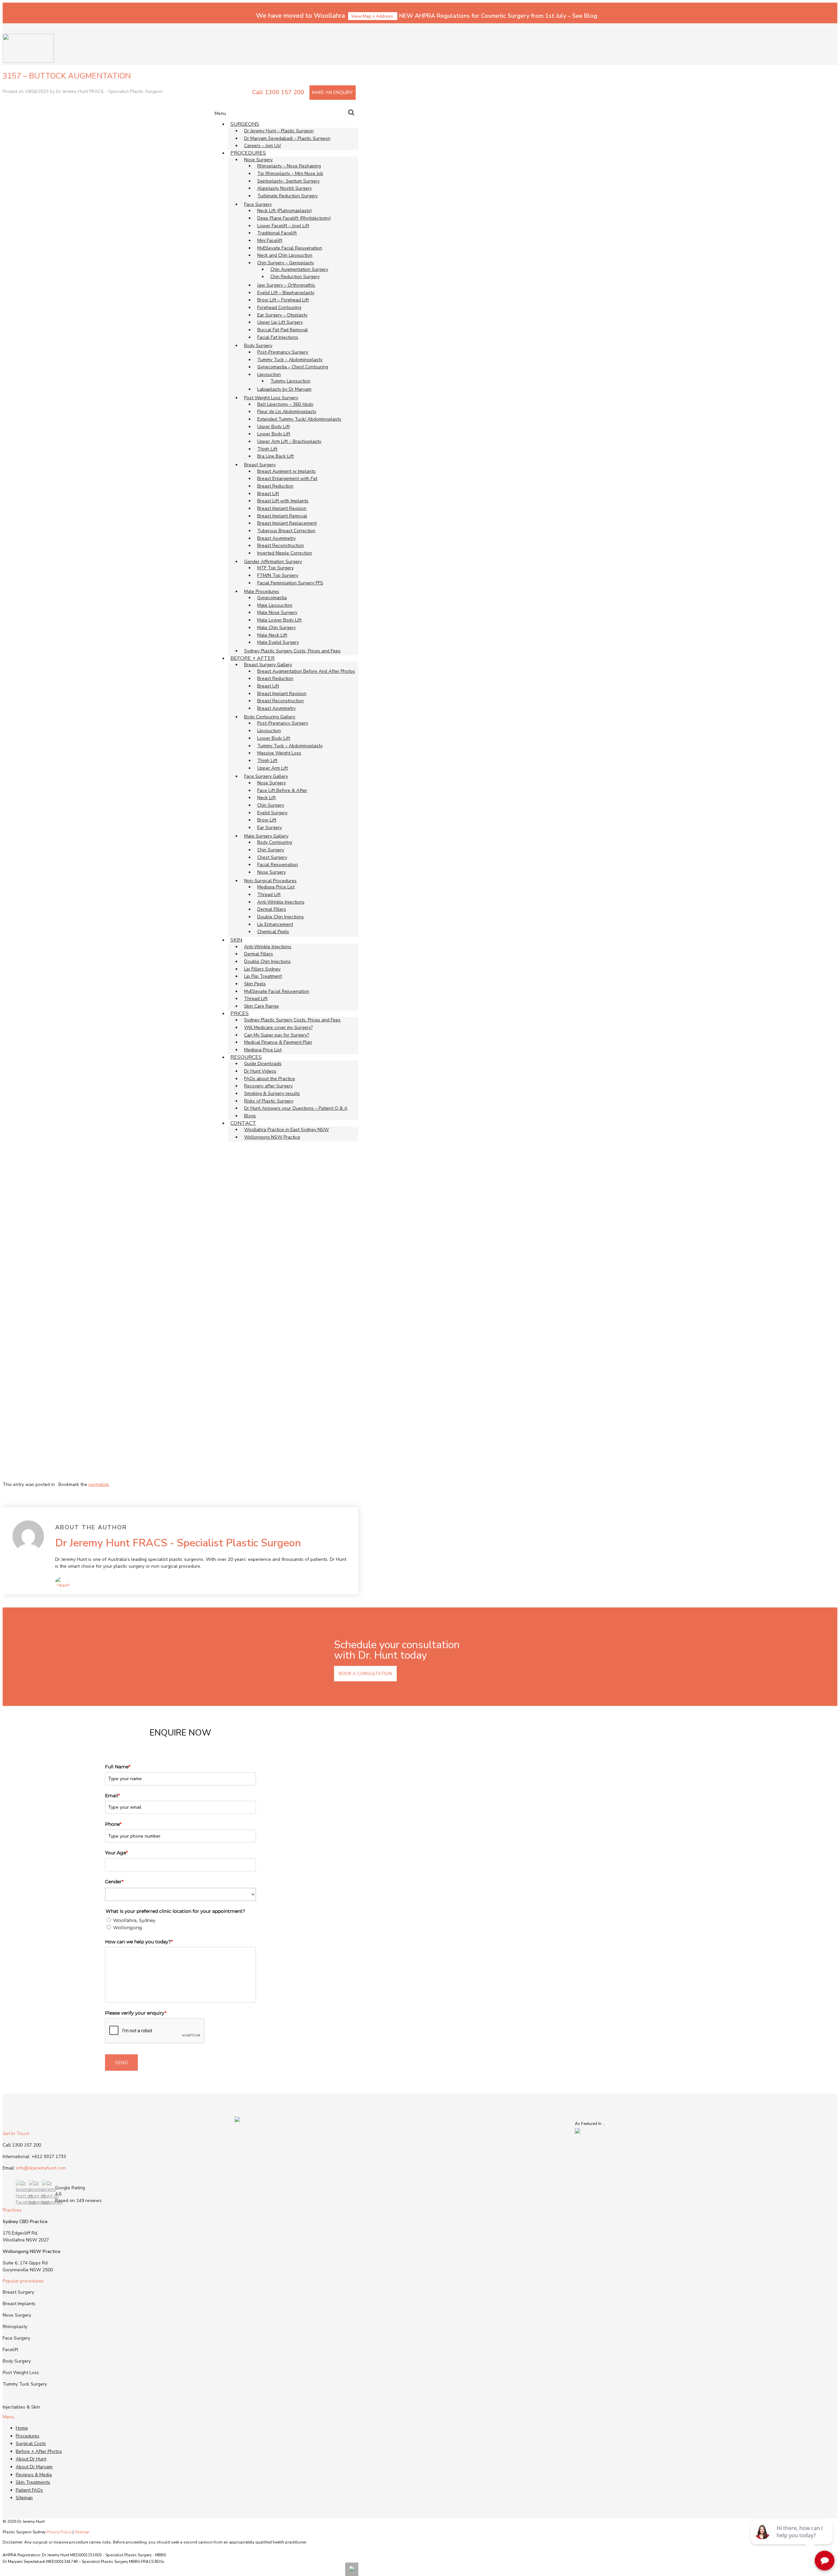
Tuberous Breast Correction (286, 531)
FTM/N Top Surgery (278, 575)
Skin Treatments (33, 2482)
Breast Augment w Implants (286, 471)
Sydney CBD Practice (25, 2222)
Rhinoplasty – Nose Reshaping (289, 166)
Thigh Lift (267, 449)
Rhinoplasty (15, 2327)
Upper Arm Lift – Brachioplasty (289, 441)
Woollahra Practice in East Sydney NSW (286, 1130)
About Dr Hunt (31, 2459)
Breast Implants (19, 2304)
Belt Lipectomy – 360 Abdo (285, 404)
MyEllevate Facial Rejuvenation (290, 248)
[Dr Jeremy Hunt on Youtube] (52, 2202)
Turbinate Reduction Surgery (287, 196)
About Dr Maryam (34, 2467)
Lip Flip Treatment (263, 976)
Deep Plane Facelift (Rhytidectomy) (294, 218)
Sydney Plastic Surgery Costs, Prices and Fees (292, 651)
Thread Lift (269, 895)
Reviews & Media (34, 2475)
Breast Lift (268, 494)
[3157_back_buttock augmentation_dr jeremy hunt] (109, 1312)
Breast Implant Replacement (287, 523)
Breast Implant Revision (282, 508)
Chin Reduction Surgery (295, 277)
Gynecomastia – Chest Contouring (293, 367)
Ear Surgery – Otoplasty (282, 315)
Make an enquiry (333, 92)
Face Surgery (16, 2338)
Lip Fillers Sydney (262, 969)
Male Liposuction (275, 605)
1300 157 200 (27, 2145)
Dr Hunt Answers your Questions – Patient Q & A (296, 1108)
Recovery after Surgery (268, 1086)
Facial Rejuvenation (278, 865)
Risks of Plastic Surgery (269, 1101)
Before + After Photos (39, 2451)
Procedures (248, 153)
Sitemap (24, 2498)
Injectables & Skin (21, 2407)
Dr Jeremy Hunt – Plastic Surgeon (279, 131)
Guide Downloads (263, 1064)
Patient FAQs (29, 2490)
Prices (240, 1014)
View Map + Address (373, 16)
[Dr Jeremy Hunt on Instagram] (39, 2202)
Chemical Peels (273, 932)
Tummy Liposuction (290, 381)
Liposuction (269, 731)
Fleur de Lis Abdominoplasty (287, 412)
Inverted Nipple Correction (285, 553)
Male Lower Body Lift (279, 620)
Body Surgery (17, 2361)
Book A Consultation (365, 1674)
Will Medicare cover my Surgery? (278, 1027)
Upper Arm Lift (273, 768)
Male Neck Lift (272, 635)
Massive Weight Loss (279, 753)
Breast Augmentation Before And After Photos (306, 671)
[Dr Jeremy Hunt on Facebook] (26, 2202)
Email (112, 1796)
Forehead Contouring (279, 307)
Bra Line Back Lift (275, 456)
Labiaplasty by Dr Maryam (284, 389)
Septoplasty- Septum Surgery (288, 181)
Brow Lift (267, 820)
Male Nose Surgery (277, 612)
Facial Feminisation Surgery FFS (290, 583)
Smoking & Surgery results (272, 1093)
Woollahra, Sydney (134, 1920)
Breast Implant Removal (282, 516)
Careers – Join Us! (262, 146)
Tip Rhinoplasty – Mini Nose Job (290, 174)
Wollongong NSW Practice (272, 1137)
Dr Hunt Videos (260, 1071)
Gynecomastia (272, 598)
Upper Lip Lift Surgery (280, 322)
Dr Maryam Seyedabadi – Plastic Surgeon (287, 138)
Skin (236, 940)
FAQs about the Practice (270, 1079)
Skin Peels (255, 984)
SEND (122, 2063)
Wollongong (128, 1928)
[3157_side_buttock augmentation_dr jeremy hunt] (109, 1475)
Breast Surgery (18, 2292)
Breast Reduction (275, 486)
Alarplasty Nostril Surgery (284, 188)
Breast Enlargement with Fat (287, 479)
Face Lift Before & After (282, 790)
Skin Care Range (262, 1006)
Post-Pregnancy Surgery (283, 352)
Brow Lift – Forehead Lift (283, 300)
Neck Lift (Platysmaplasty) (284, 211)
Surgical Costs (31, 2444)
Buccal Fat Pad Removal (283, 330)
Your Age (116, 1853)
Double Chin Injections (281, 917)
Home (22, 2428)
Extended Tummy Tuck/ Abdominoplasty (299, 419)
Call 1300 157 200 (278, 92)
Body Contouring (275, 842)
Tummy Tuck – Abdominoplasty (290, 360)
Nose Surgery (272, 783)
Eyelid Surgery (272, 813)
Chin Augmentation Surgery (299, 269)
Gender (114, 1882)
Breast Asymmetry (276, 538)
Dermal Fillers (272, 909)
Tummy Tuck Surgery (25, 2384)
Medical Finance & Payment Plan (278, 1042)
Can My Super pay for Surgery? (277, 1035)
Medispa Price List (276, 887)
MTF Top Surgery (275, 568)
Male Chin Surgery (276, 628)
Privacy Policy (59, 2532)
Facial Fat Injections (278, 337)
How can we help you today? (139, 1942)
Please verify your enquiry (136, 2013)
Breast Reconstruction (281, 546)
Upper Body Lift (273, 427)
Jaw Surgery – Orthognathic (286, 285)
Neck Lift (266, 798)
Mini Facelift (270, 240)
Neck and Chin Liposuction (285, 255)
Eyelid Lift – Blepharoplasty (286, 293)
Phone (113, 1824)
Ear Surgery (270, 828)
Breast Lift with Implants (283, 501)
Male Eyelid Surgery (278, 642)
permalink (99, 1484)
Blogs (250, 1116)
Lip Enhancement (275, 924)
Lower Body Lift (274, 434)
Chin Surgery (271, 805)
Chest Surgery (272, 857)
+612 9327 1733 (49, 2157)
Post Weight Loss (21, 2373)
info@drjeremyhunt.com (41, 2168)
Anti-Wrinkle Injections (281, 902)
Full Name (118, 1767)
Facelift (10, 2350)
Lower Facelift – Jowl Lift (283, 226)
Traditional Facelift (277, 233)
